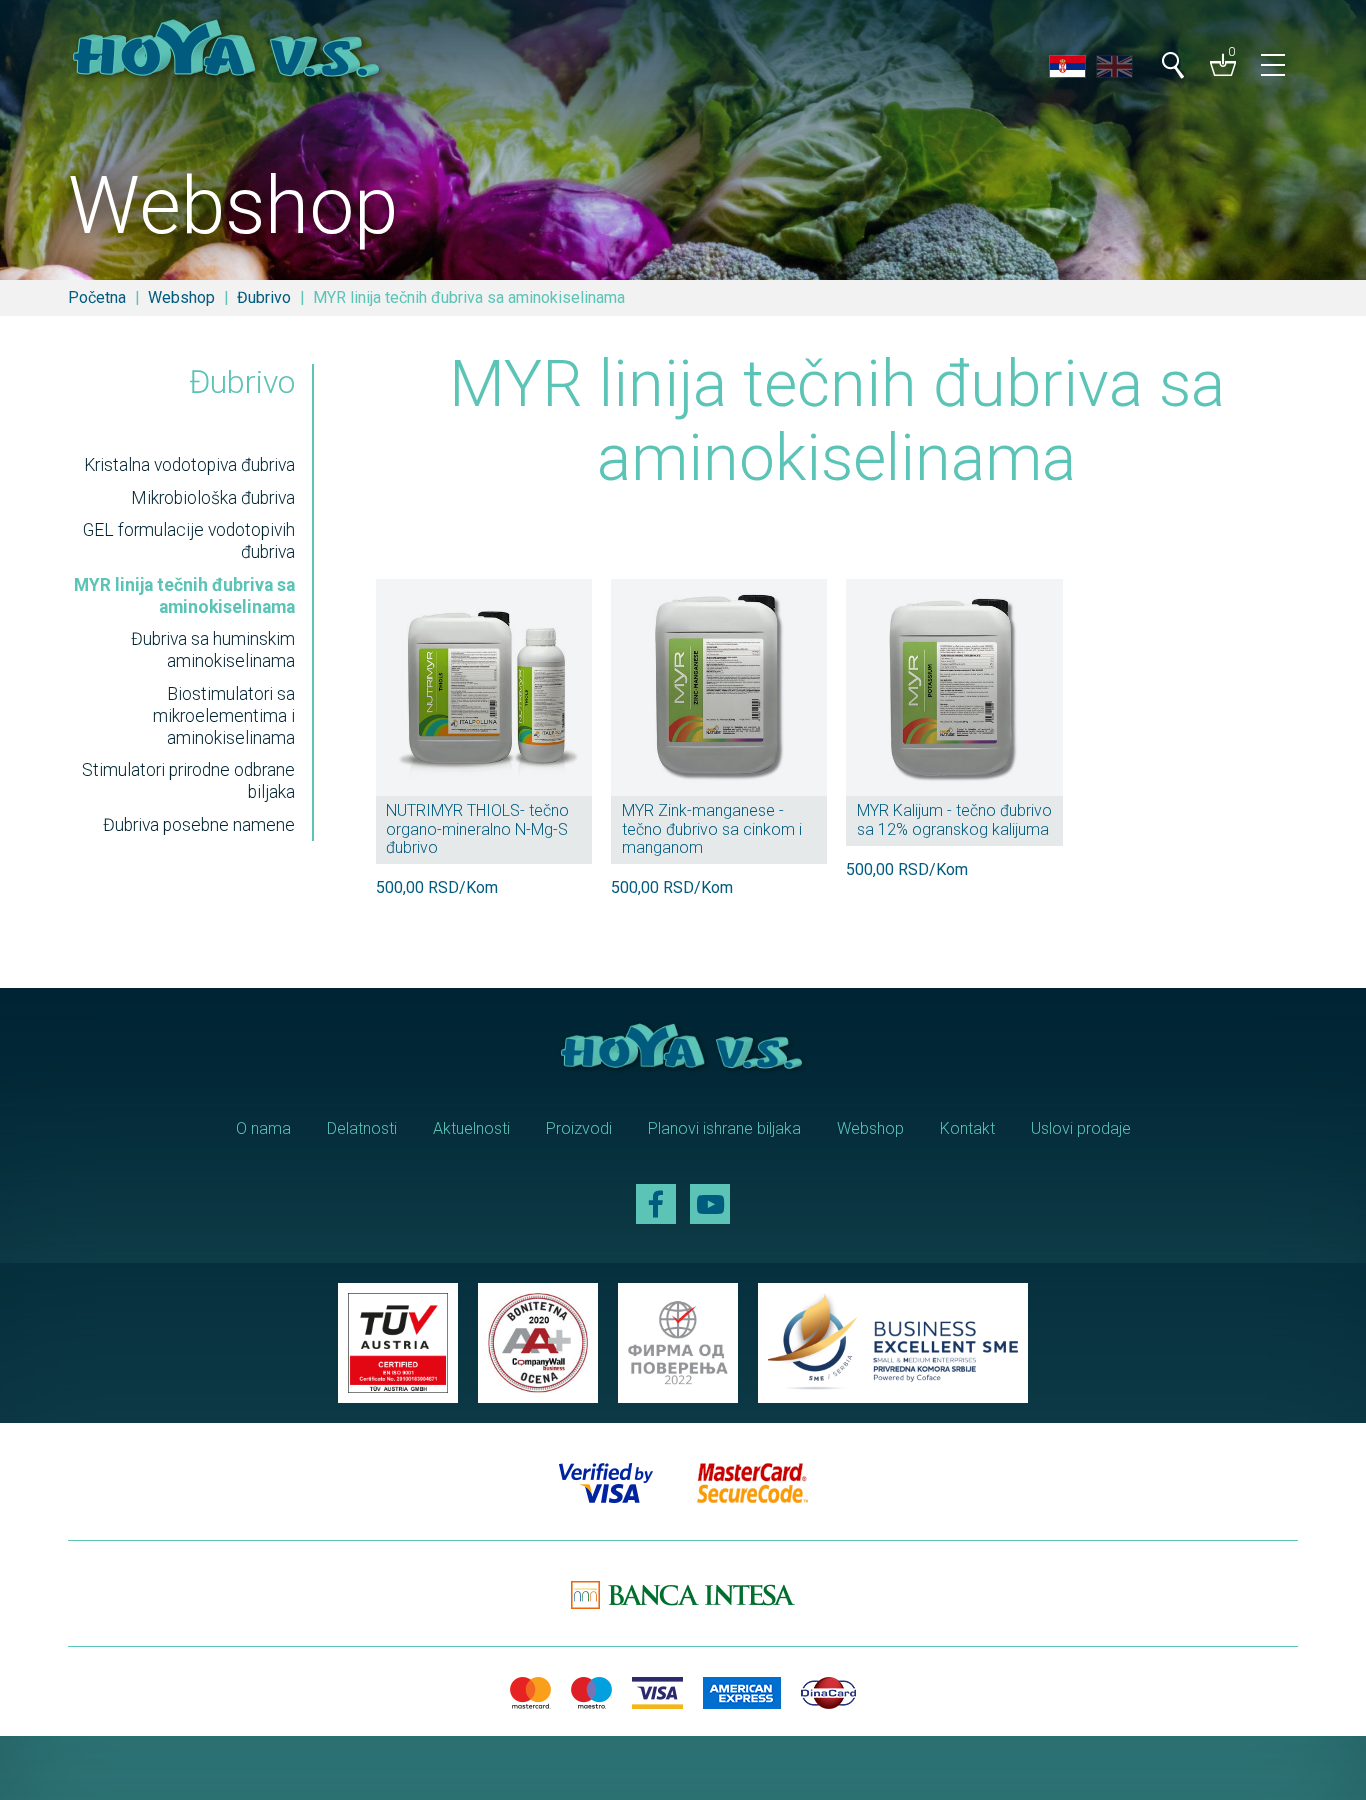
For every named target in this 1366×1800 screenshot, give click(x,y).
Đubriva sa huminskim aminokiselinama (213, 650)
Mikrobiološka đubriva (213, 498)
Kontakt (967, 1128)
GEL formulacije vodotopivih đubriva (189, 541)
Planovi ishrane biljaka (724, 1128)
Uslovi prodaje (1081, 1128)
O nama (263, 1128)
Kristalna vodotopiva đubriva (189, 465)
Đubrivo (264, 297)
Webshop (181, 297)
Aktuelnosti (471, 1128)
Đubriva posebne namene (199, 825)
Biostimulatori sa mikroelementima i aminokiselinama (224, 716)
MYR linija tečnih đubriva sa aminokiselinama (184, 596)
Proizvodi (579, 1128)
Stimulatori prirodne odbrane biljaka (188, 781)
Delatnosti (362, 1128)
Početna (97, 297)
